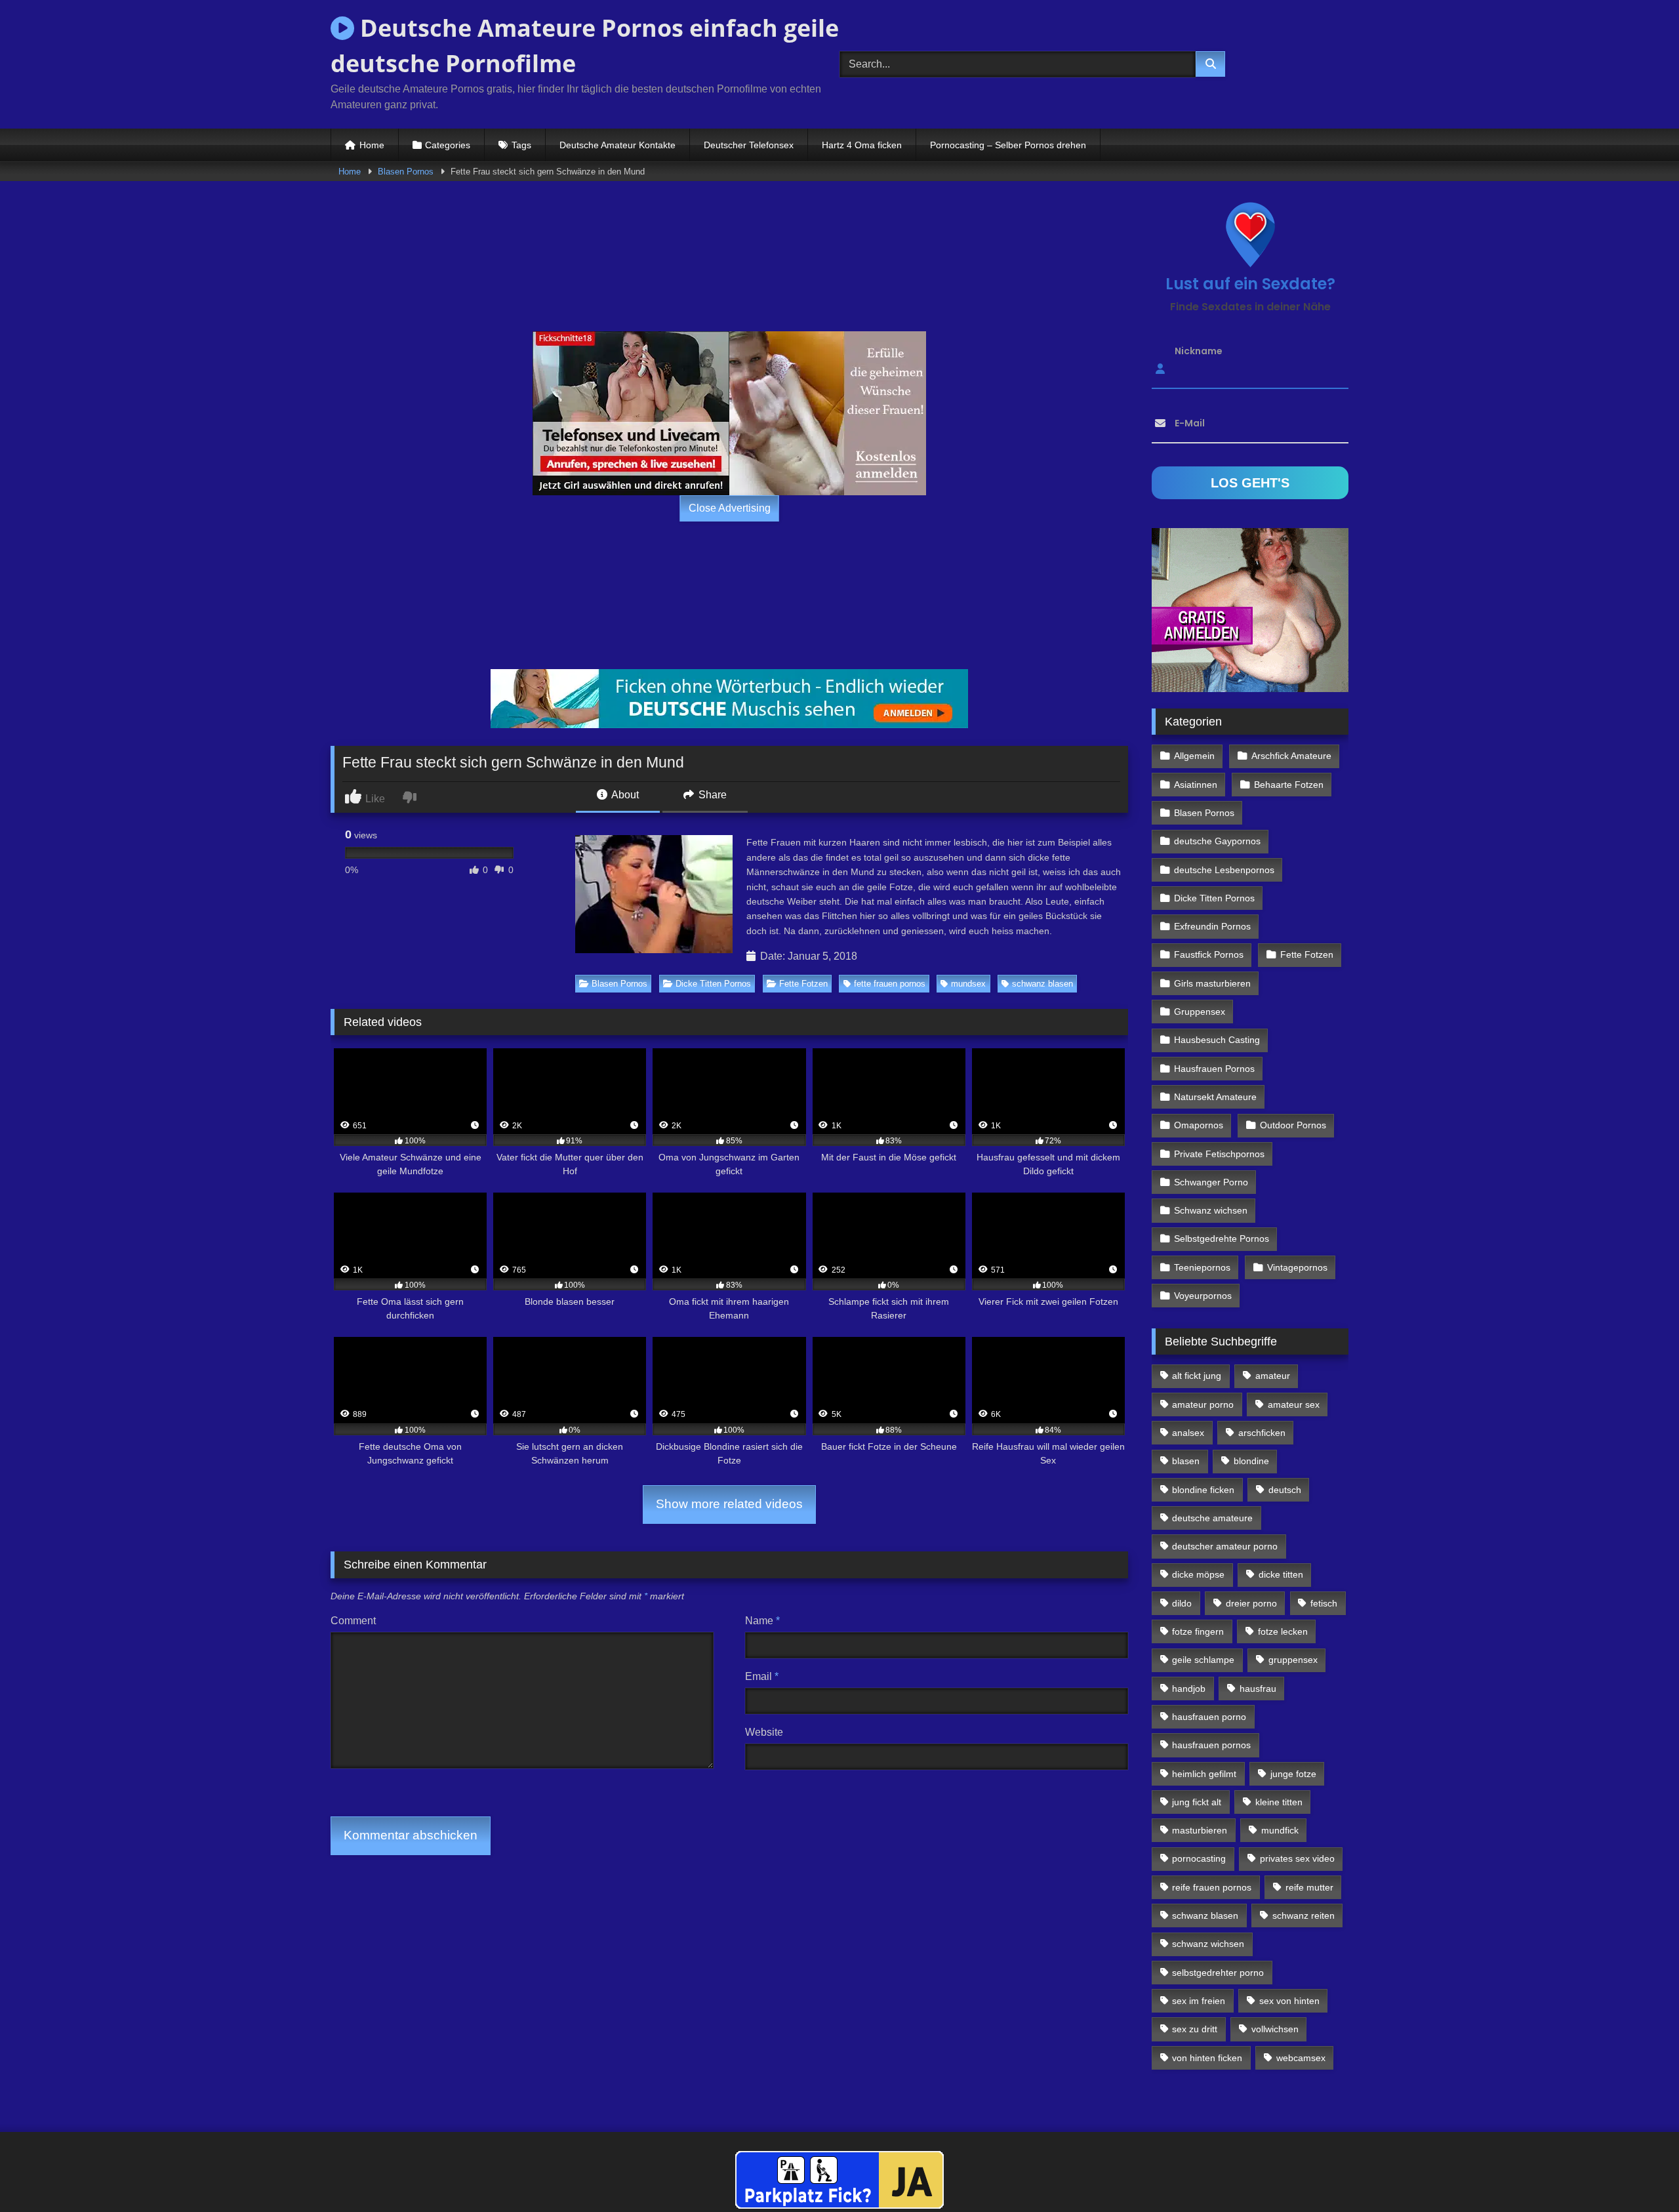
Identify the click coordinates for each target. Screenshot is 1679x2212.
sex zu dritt (1195, 2029)
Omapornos (1199, 1125)
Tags (521, 145)
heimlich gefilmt (1204, 1774)
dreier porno (1251, 1603)
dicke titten (1281, 1574)
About (624, 795)
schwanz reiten (1304, 1915)
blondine (1251, 1461)
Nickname (1199, 351)
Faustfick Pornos (1209, 954)
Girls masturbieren (1212, 983)
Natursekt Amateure (1215, 1097)
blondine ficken (1203, 1490)
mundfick (1280, 1830)
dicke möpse (1198, 1574)
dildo (1182, 1603)
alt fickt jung (1197, 1376)
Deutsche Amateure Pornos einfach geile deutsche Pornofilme (585, 46)
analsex (1188, 1433)
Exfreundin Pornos (1212, 926)
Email (762, 1676)
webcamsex (1301, 2058)
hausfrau (1258, 1689)
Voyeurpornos (1203, 1296)
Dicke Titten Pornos (713, 984)
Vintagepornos (1297, 1267)
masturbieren (1200, 1830)
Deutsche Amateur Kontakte (617, 145)
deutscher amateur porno (1225, 1546)
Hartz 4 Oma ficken (862, 145)
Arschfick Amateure (1291, 756)
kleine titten (1279, 1802)
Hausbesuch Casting (1217, 1040)
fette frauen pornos (890, 984)
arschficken (1262, 1433)
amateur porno (1203, 1404)
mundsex (968, 984)
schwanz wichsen (1208, 1944)
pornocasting (1199, 1858)
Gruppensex (1200, 1012)
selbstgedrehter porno (1218, 1973)
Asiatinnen (1196, 785)
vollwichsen (1275, 2029)
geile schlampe (1203, 1660)
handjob (1189, 1689)
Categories (448, 145)
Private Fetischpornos (1219, 1154)
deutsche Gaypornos (1217, 841)
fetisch (1324, 1603)
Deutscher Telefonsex (749, 145)
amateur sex (1294, 1404)
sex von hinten (1289, 2001)
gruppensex (1293, 1660)
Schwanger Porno (1211, 1182)
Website (764, 1732)
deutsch (1285, 1490)
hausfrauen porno (1209, 1717)
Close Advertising (730, 508)
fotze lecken (1283, 1631)
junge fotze (1293, 1774)
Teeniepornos (1202, 1267)
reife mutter (1309, 1887)
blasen (1186, 1461)
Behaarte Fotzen (1289, 785)
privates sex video (1297, 1858)
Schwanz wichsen (1211, 1210)
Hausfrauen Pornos (1214, 1069)
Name (762, 1621)
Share (711, 795)
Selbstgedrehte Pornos (1222, 1239)
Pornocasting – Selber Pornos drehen (1008, 145)
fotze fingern (1198, 1631)
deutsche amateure (1212, 1518)
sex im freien (1199, 2001)
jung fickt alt (1197, 1802)
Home (372, 145)
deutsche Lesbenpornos (1224, 870)
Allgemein (1194, 756)
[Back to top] (1638, 2173)
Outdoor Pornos (1293, 1125)
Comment (353, 1621)
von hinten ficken (1207, 2058)
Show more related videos (729, 1504)
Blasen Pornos (406, 172)
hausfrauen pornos (1211, 1745)
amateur (1273, 1376)
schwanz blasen (1042, 984)
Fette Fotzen (803, 984)
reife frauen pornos (1212, 1887)
